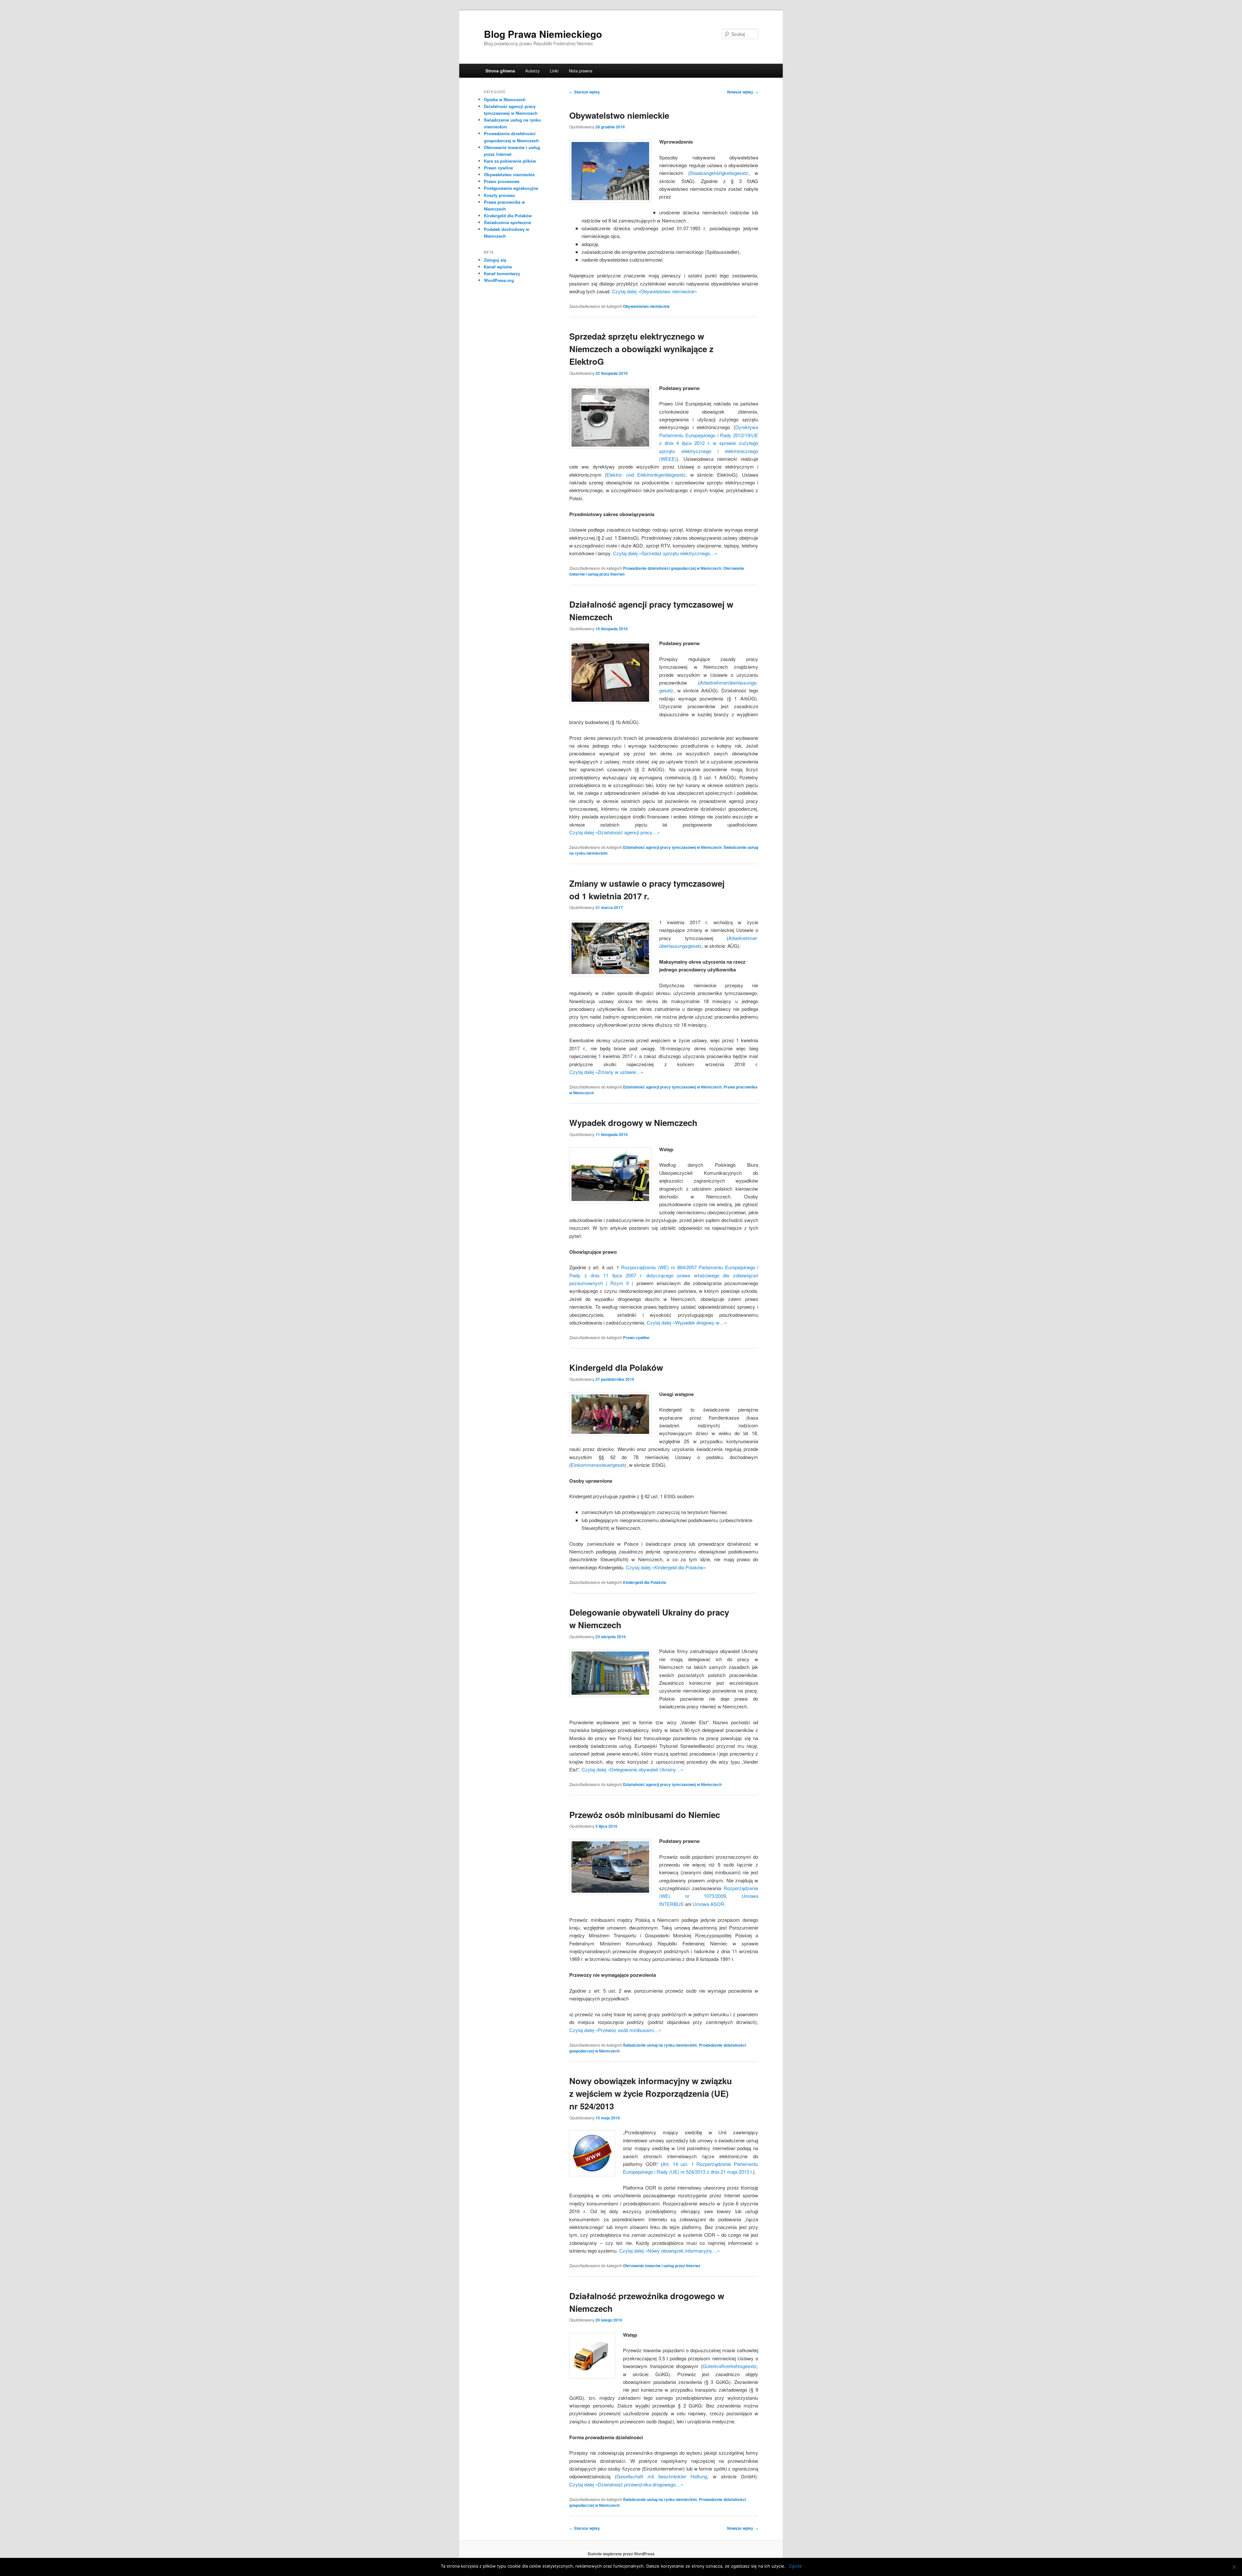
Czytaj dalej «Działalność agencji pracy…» (615, 832)
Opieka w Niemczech (505, 99)
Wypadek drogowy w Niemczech (633, 1123)
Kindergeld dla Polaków (616, 1367)
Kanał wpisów (498, 267)
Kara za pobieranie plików (510, 161)
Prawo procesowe (502, 181)
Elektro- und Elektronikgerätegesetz (646, 475)
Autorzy (533, 71)
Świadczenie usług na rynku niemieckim (660, 2045)
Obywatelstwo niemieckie (619, 115)
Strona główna (500, 71)
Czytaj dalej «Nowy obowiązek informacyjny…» (669, 2251)
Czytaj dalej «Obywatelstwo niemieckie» (654, 291)
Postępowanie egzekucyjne (511, 188)
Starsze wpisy (585, 92)
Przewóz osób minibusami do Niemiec (645, 1815)
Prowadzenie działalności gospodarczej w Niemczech (672, 568)
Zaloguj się (495, 260)
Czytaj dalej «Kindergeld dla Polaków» (666, 1567)
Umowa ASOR (708, 1904)
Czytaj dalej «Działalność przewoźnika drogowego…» (626, 2484)
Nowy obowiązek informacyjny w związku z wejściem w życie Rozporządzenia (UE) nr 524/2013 (651, 2093)
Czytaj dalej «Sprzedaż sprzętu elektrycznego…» (665, 553)
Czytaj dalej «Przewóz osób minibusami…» (615, 2030)
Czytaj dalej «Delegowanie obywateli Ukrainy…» (632, 1769)
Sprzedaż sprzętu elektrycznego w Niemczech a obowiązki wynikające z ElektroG (641, 349)
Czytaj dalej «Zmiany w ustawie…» (606, 1072)
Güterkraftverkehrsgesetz (730, 2366)
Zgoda (795, 2566)
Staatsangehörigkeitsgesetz (719, 173)
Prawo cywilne (636, 1337)
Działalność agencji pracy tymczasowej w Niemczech (672, 847)
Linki (554, 71)
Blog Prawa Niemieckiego (543, 34)
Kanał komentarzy (502, 273)
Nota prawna (581, 71)
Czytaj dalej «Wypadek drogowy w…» (687, 1322)
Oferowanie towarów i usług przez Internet (662, 2266)
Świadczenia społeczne (507, 222)
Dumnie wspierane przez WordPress (621, 2554)
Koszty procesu (499, 195)
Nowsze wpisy (743, 92)
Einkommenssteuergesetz (599, 1465)
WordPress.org (499, 280)
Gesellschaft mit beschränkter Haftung (662, 2476)
